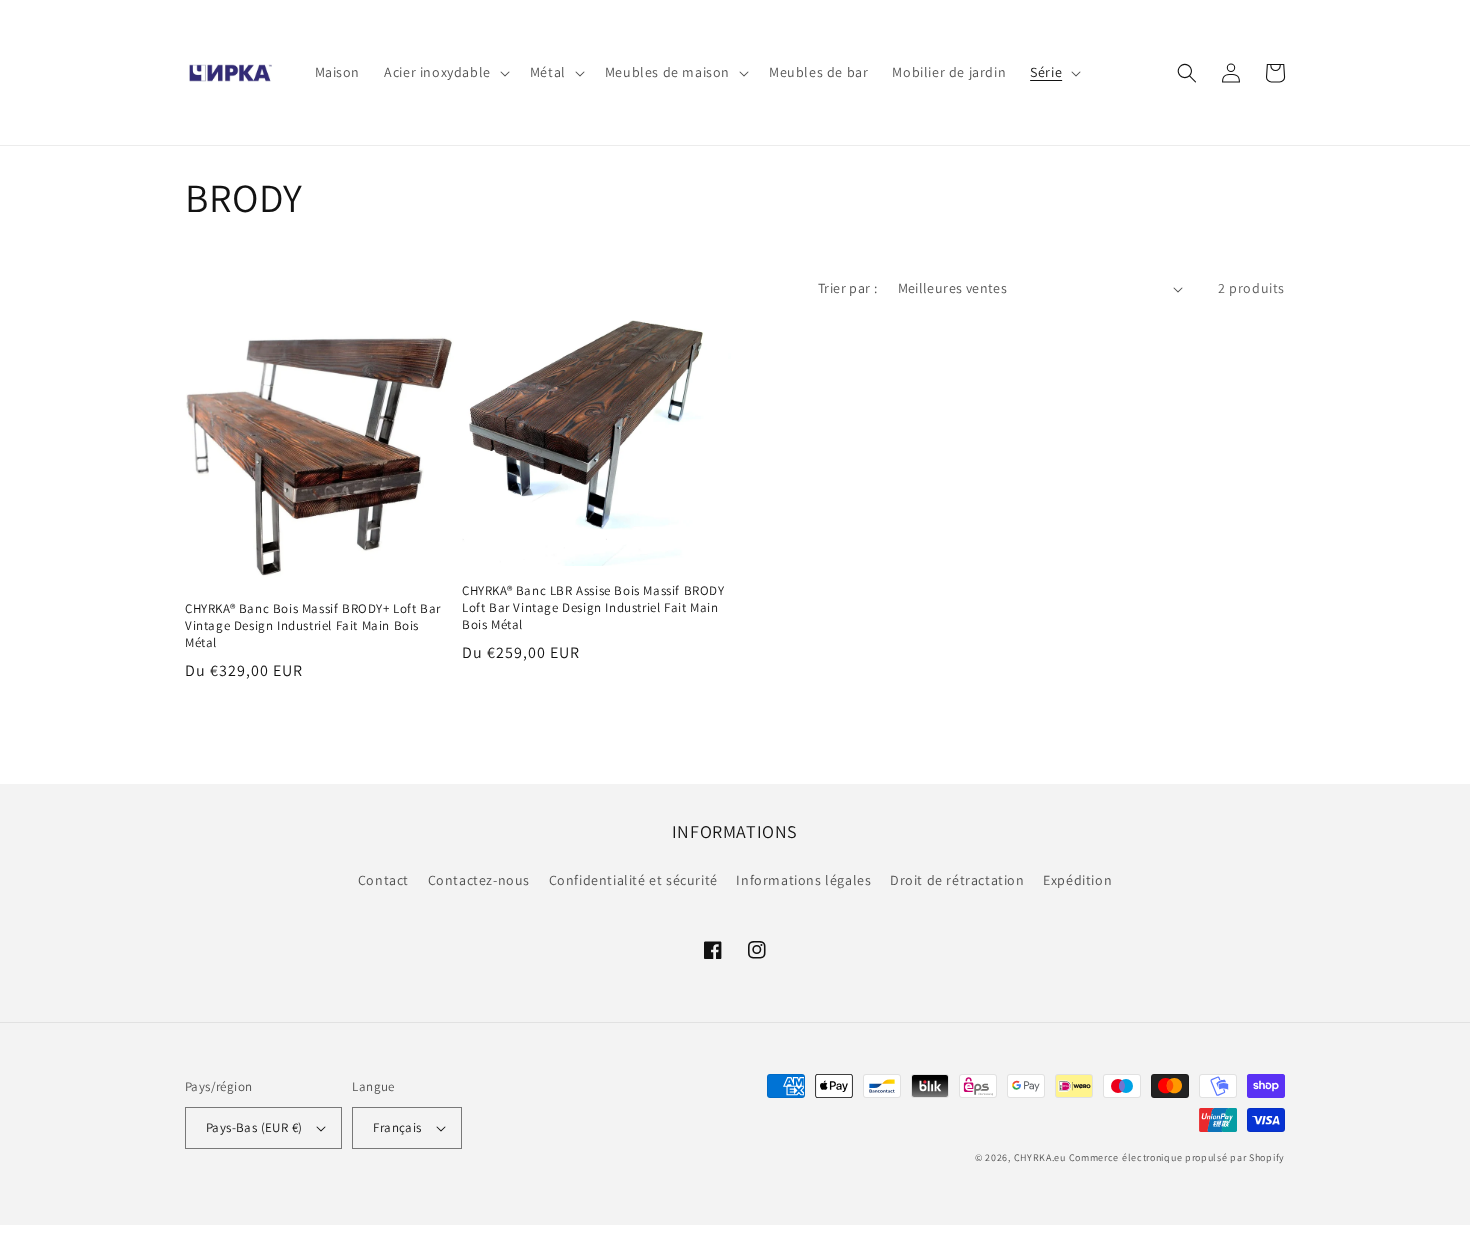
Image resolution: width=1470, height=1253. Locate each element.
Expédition (1077, 880)
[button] (445, 72)
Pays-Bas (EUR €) (254, 1127)
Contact (383, 880)
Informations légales (803, 880)
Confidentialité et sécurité (633, 880)
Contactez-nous (479, 880)
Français (397, 1127)
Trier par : (847, 288)
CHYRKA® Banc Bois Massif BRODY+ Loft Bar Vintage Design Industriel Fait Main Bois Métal (313, 626)
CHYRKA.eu (1040, 1157)
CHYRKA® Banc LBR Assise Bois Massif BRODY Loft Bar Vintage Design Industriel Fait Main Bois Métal (593, 608)
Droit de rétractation (957, 880)
